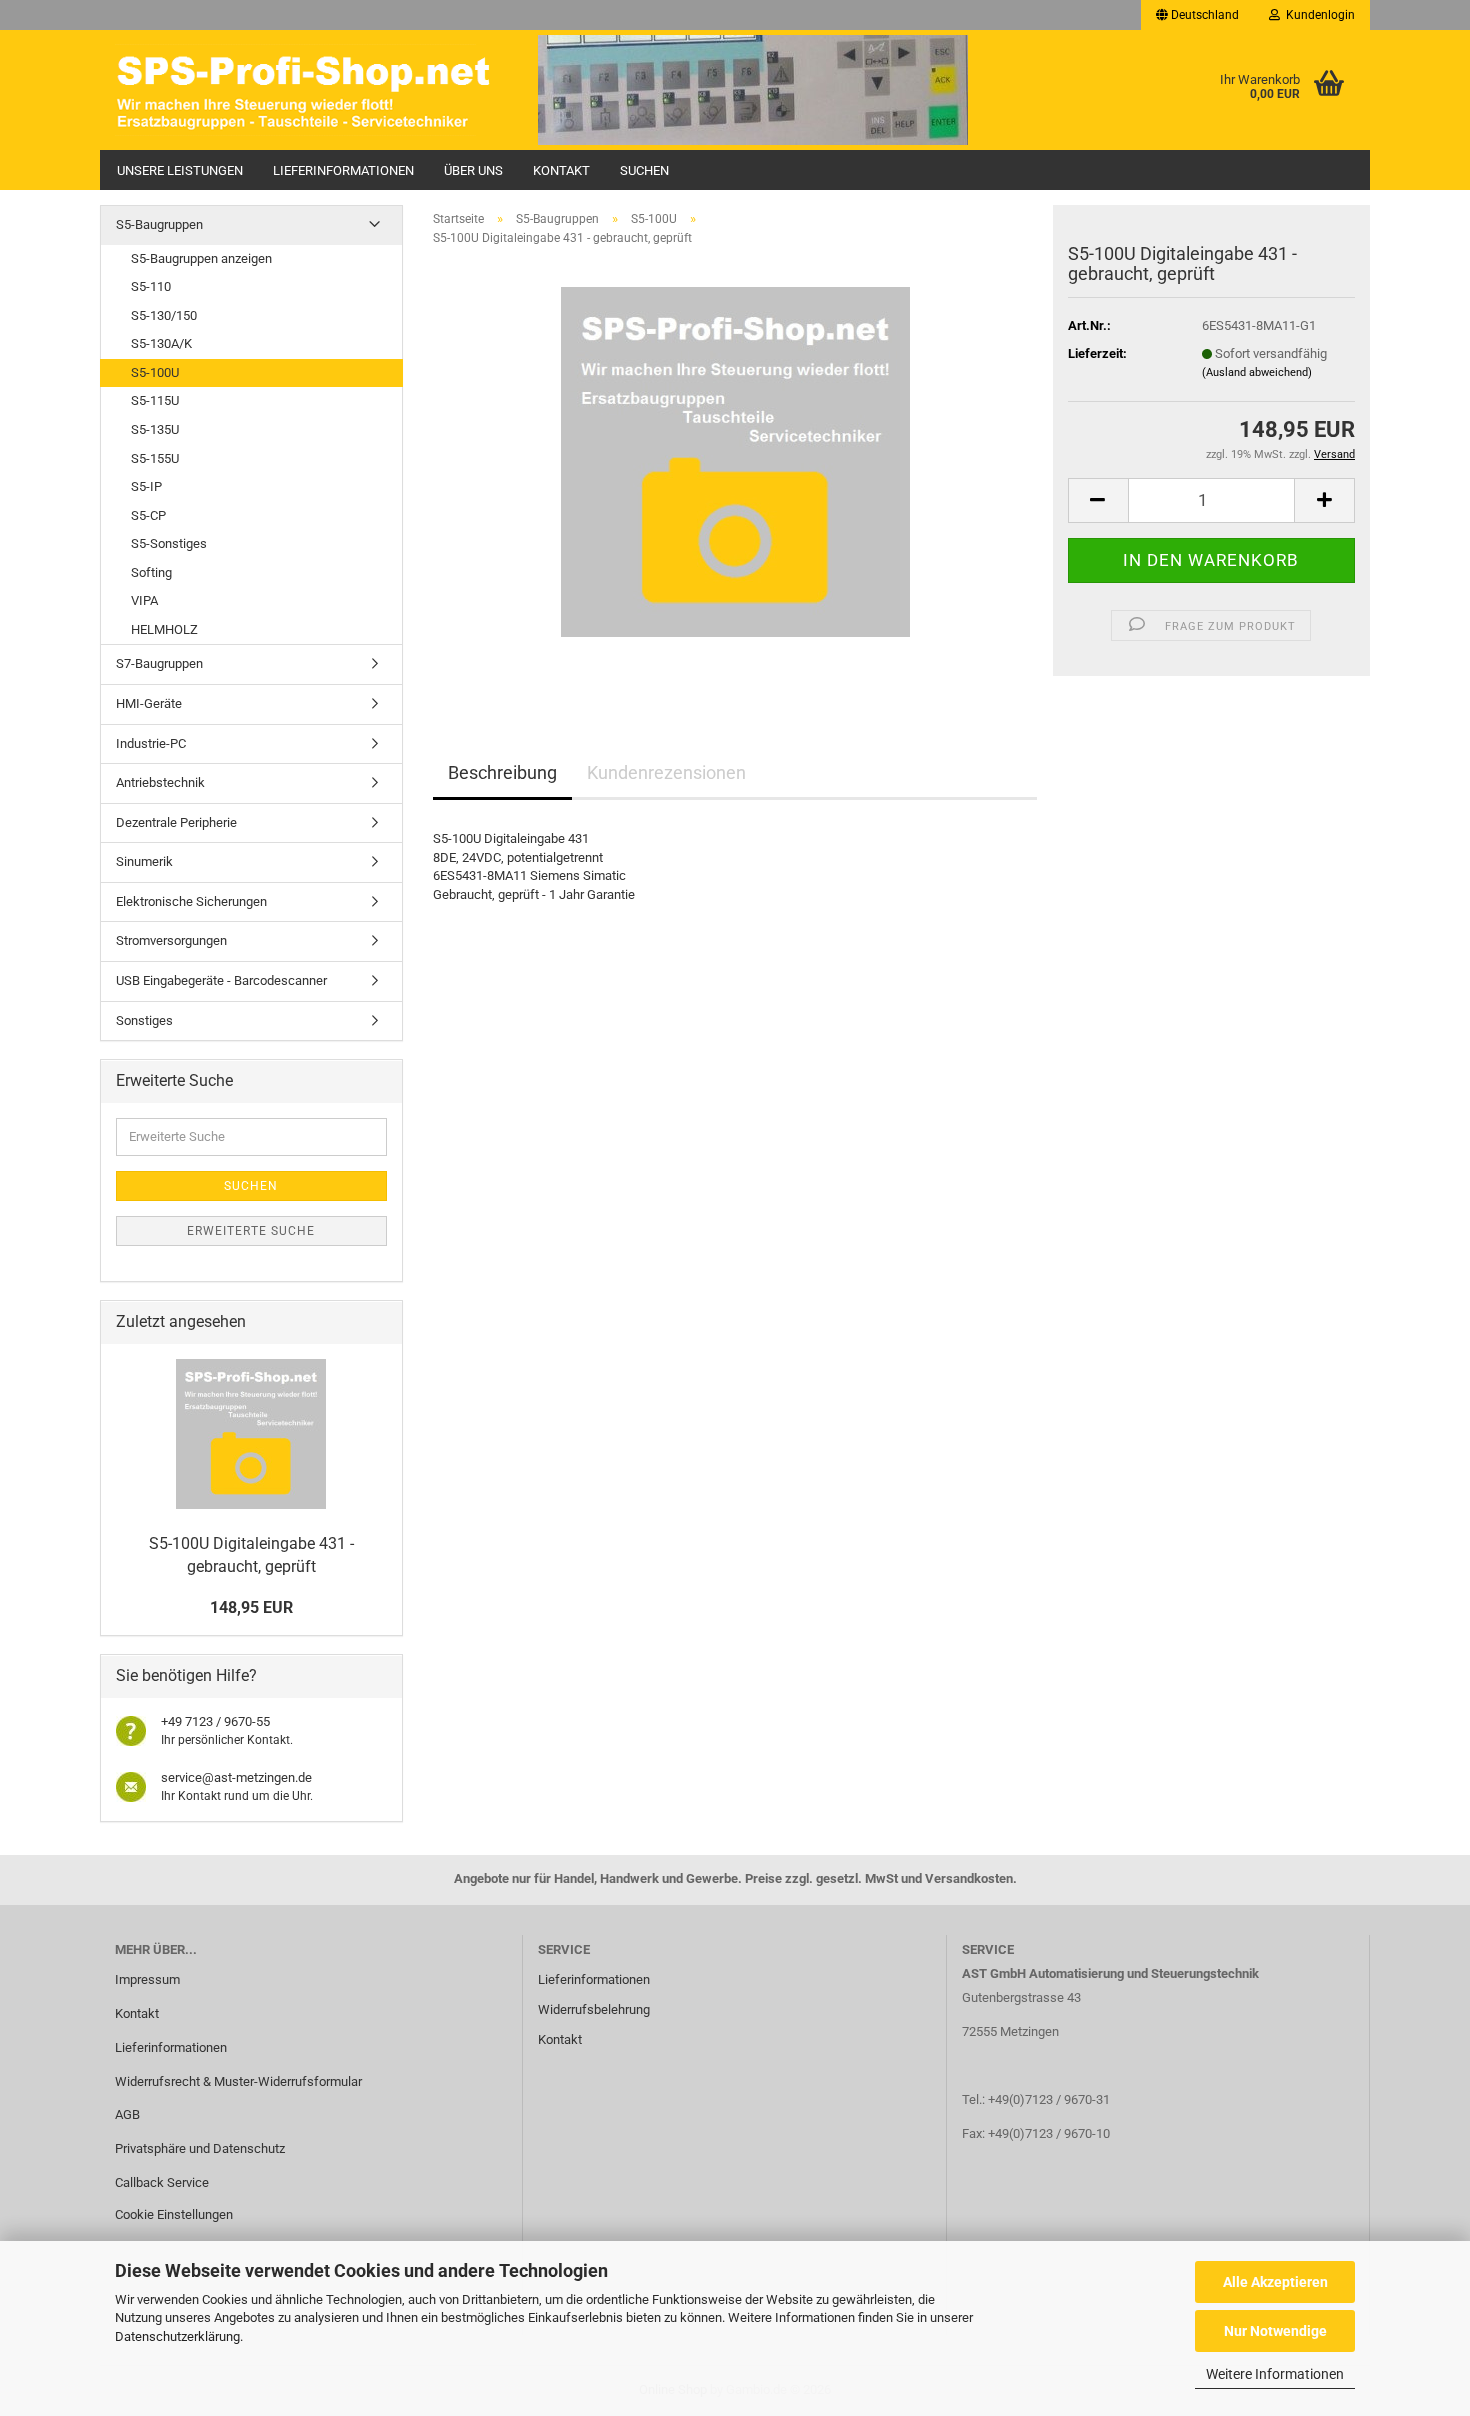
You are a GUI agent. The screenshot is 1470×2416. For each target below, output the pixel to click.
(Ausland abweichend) (1257, 372)
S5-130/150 (164, 315)
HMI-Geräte (149, 703)
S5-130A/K (161, 343)
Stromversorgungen (171, 940)
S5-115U (155, 400)
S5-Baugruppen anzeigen (201, 258)
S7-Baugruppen (159, 663)
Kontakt (561, 170)
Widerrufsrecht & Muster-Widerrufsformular (238, 2081)
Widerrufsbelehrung (594, 2009)
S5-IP (146, 486)
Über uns (473, 170)
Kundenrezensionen (666, 772)
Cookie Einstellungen (174, 2214)
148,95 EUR (251, 1607)
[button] (1197, 15)
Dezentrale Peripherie (176, 822)
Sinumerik (144, 861)
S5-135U (155, 429)
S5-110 (151, 286)
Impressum (147, 1979)
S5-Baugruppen (159, 224)
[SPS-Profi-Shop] (311, 90)
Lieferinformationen (343, 170)
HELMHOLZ (164, 629)
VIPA (144, 600)
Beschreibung (502, 772)
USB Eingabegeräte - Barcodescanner (221, 980)
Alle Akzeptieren (1275, 2282)
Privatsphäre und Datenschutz (200, 2148)
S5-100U (155, 372)
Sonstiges (144, 1020)
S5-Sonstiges (169, 543)
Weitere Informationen (1275, 2374)
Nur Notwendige (1275, 2331)
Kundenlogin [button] (1317, 15)
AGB (127, 2114)
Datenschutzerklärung (177, 2336)
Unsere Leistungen (180, 170)
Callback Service (162, 2182)
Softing (151, 572)
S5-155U (155, 458)
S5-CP (148, 515)
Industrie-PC (151, 743)
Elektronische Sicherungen (191, 901)
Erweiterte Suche (251, 1231)
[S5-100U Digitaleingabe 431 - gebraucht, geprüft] (735, 461)
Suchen (644, 170)
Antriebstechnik (160, 782)
